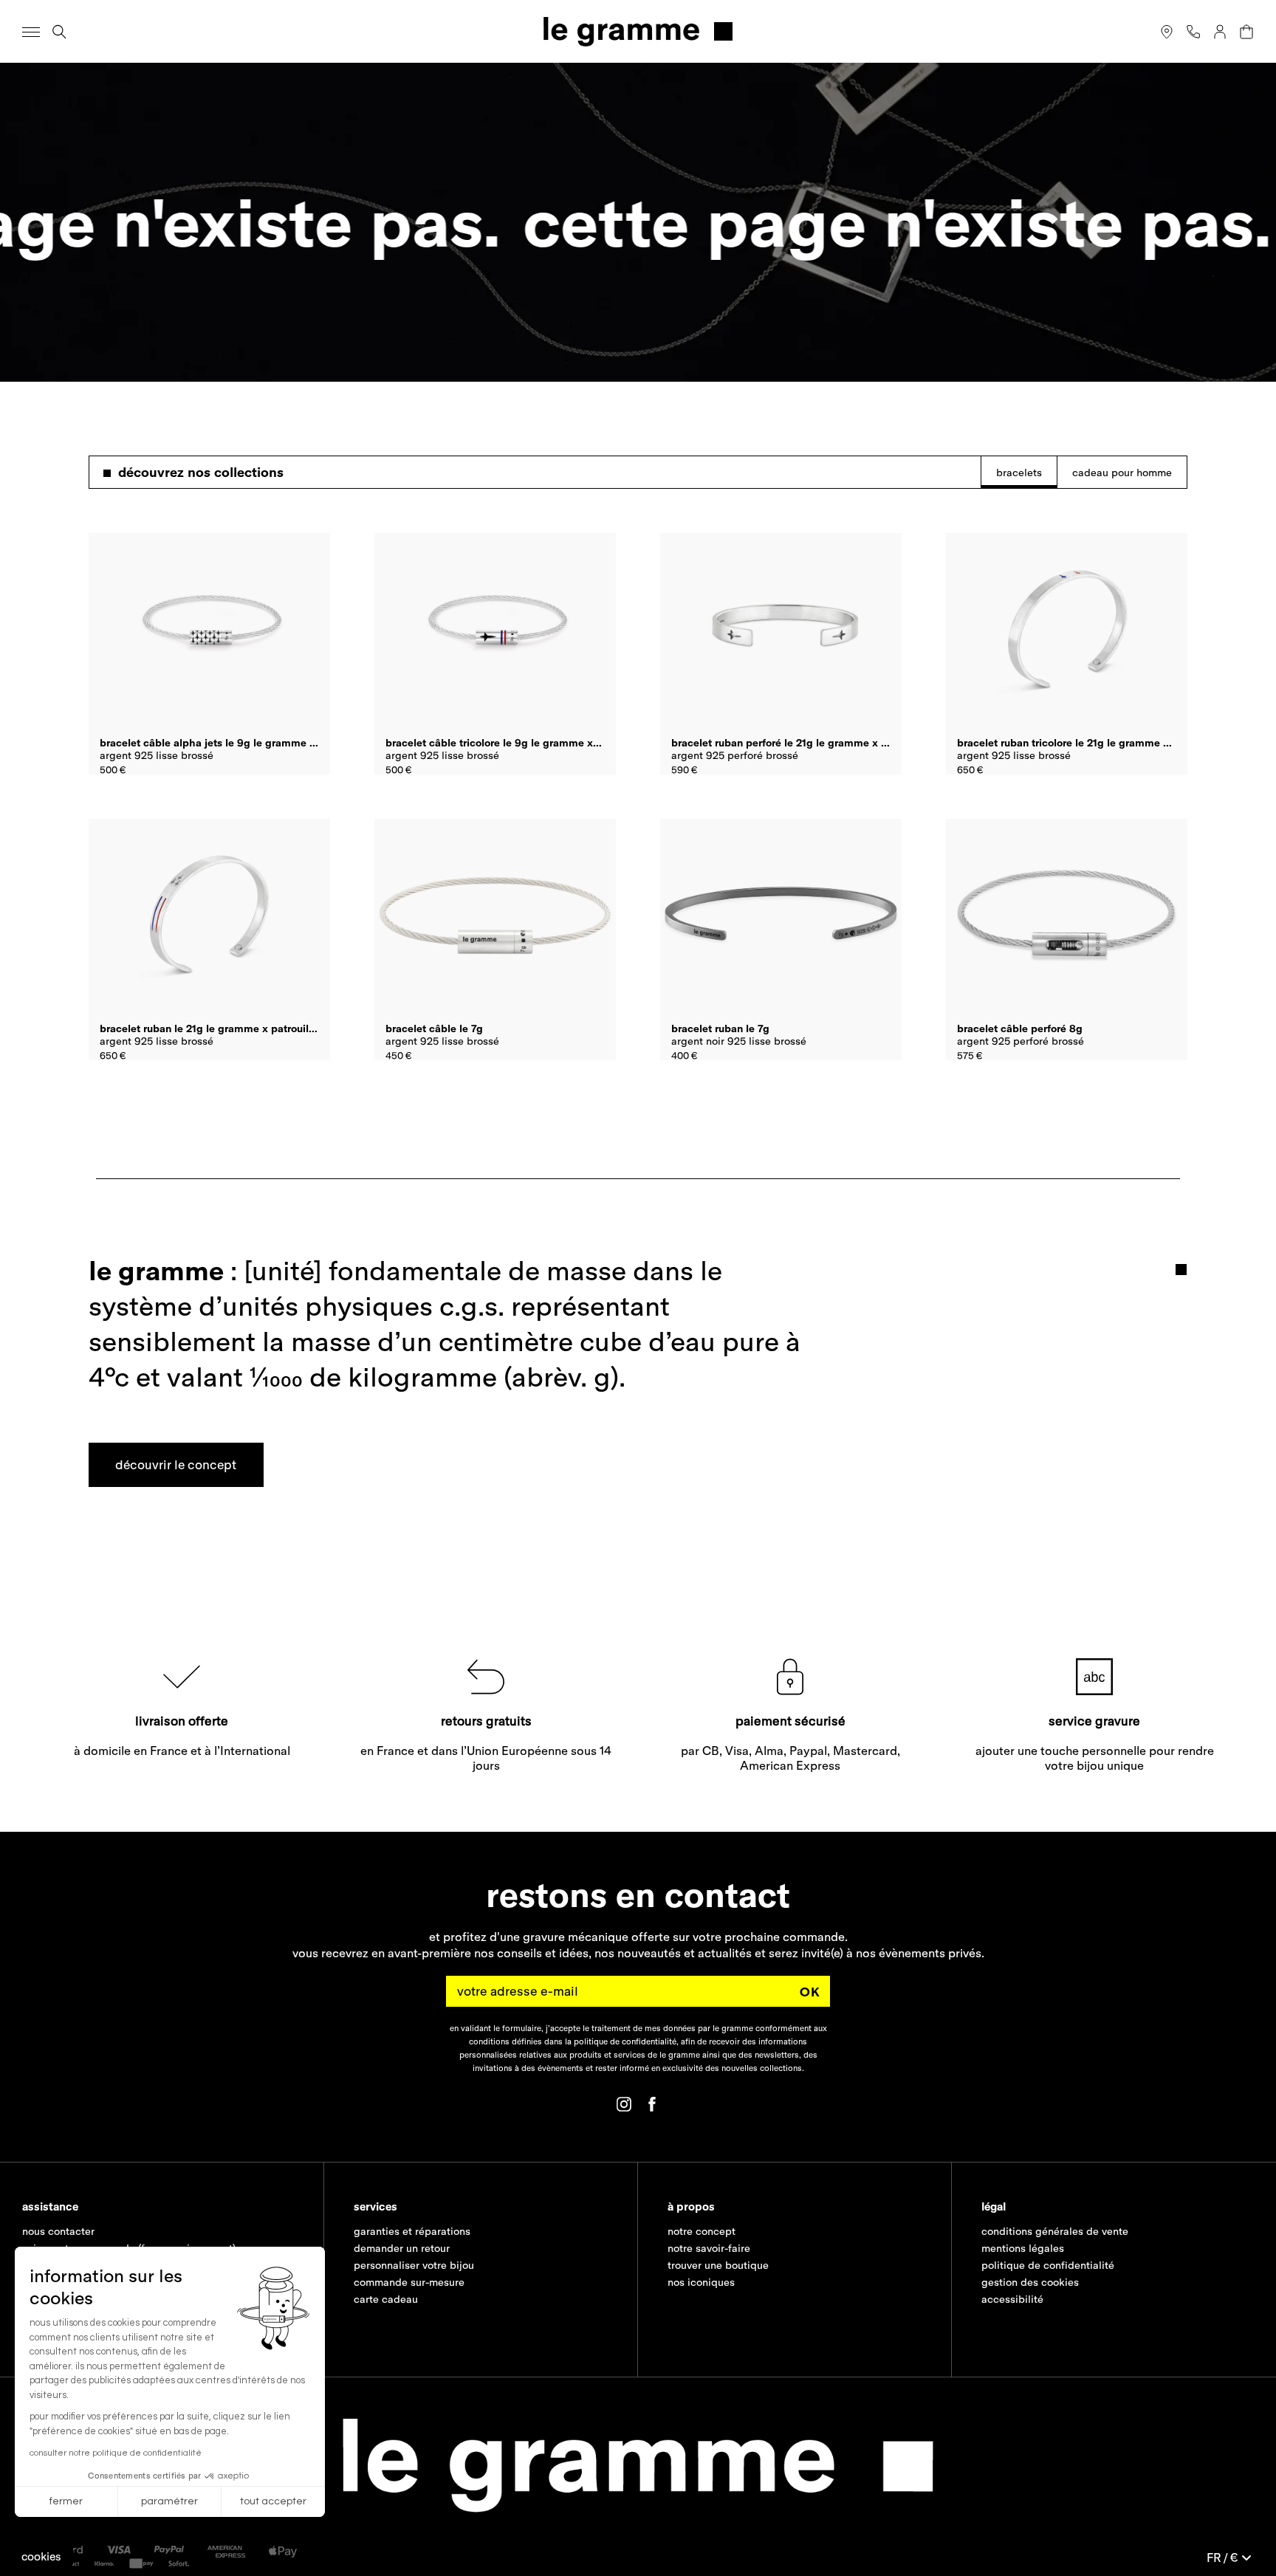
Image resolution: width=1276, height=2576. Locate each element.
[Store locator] (1167, 32)
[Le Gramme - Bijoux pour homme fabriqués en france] (638, 31)
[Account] (1220, 32)
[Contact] (1193, 32)
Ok (810, 1992)
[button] (41, 2556)
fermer (66, 2501)
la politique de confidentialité (621, 2041)
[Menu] (31, 32)
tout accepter (273, 2501)
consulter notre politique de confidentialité (116, 2453)
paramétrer (169, 2501)
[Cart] (1246, 32)
